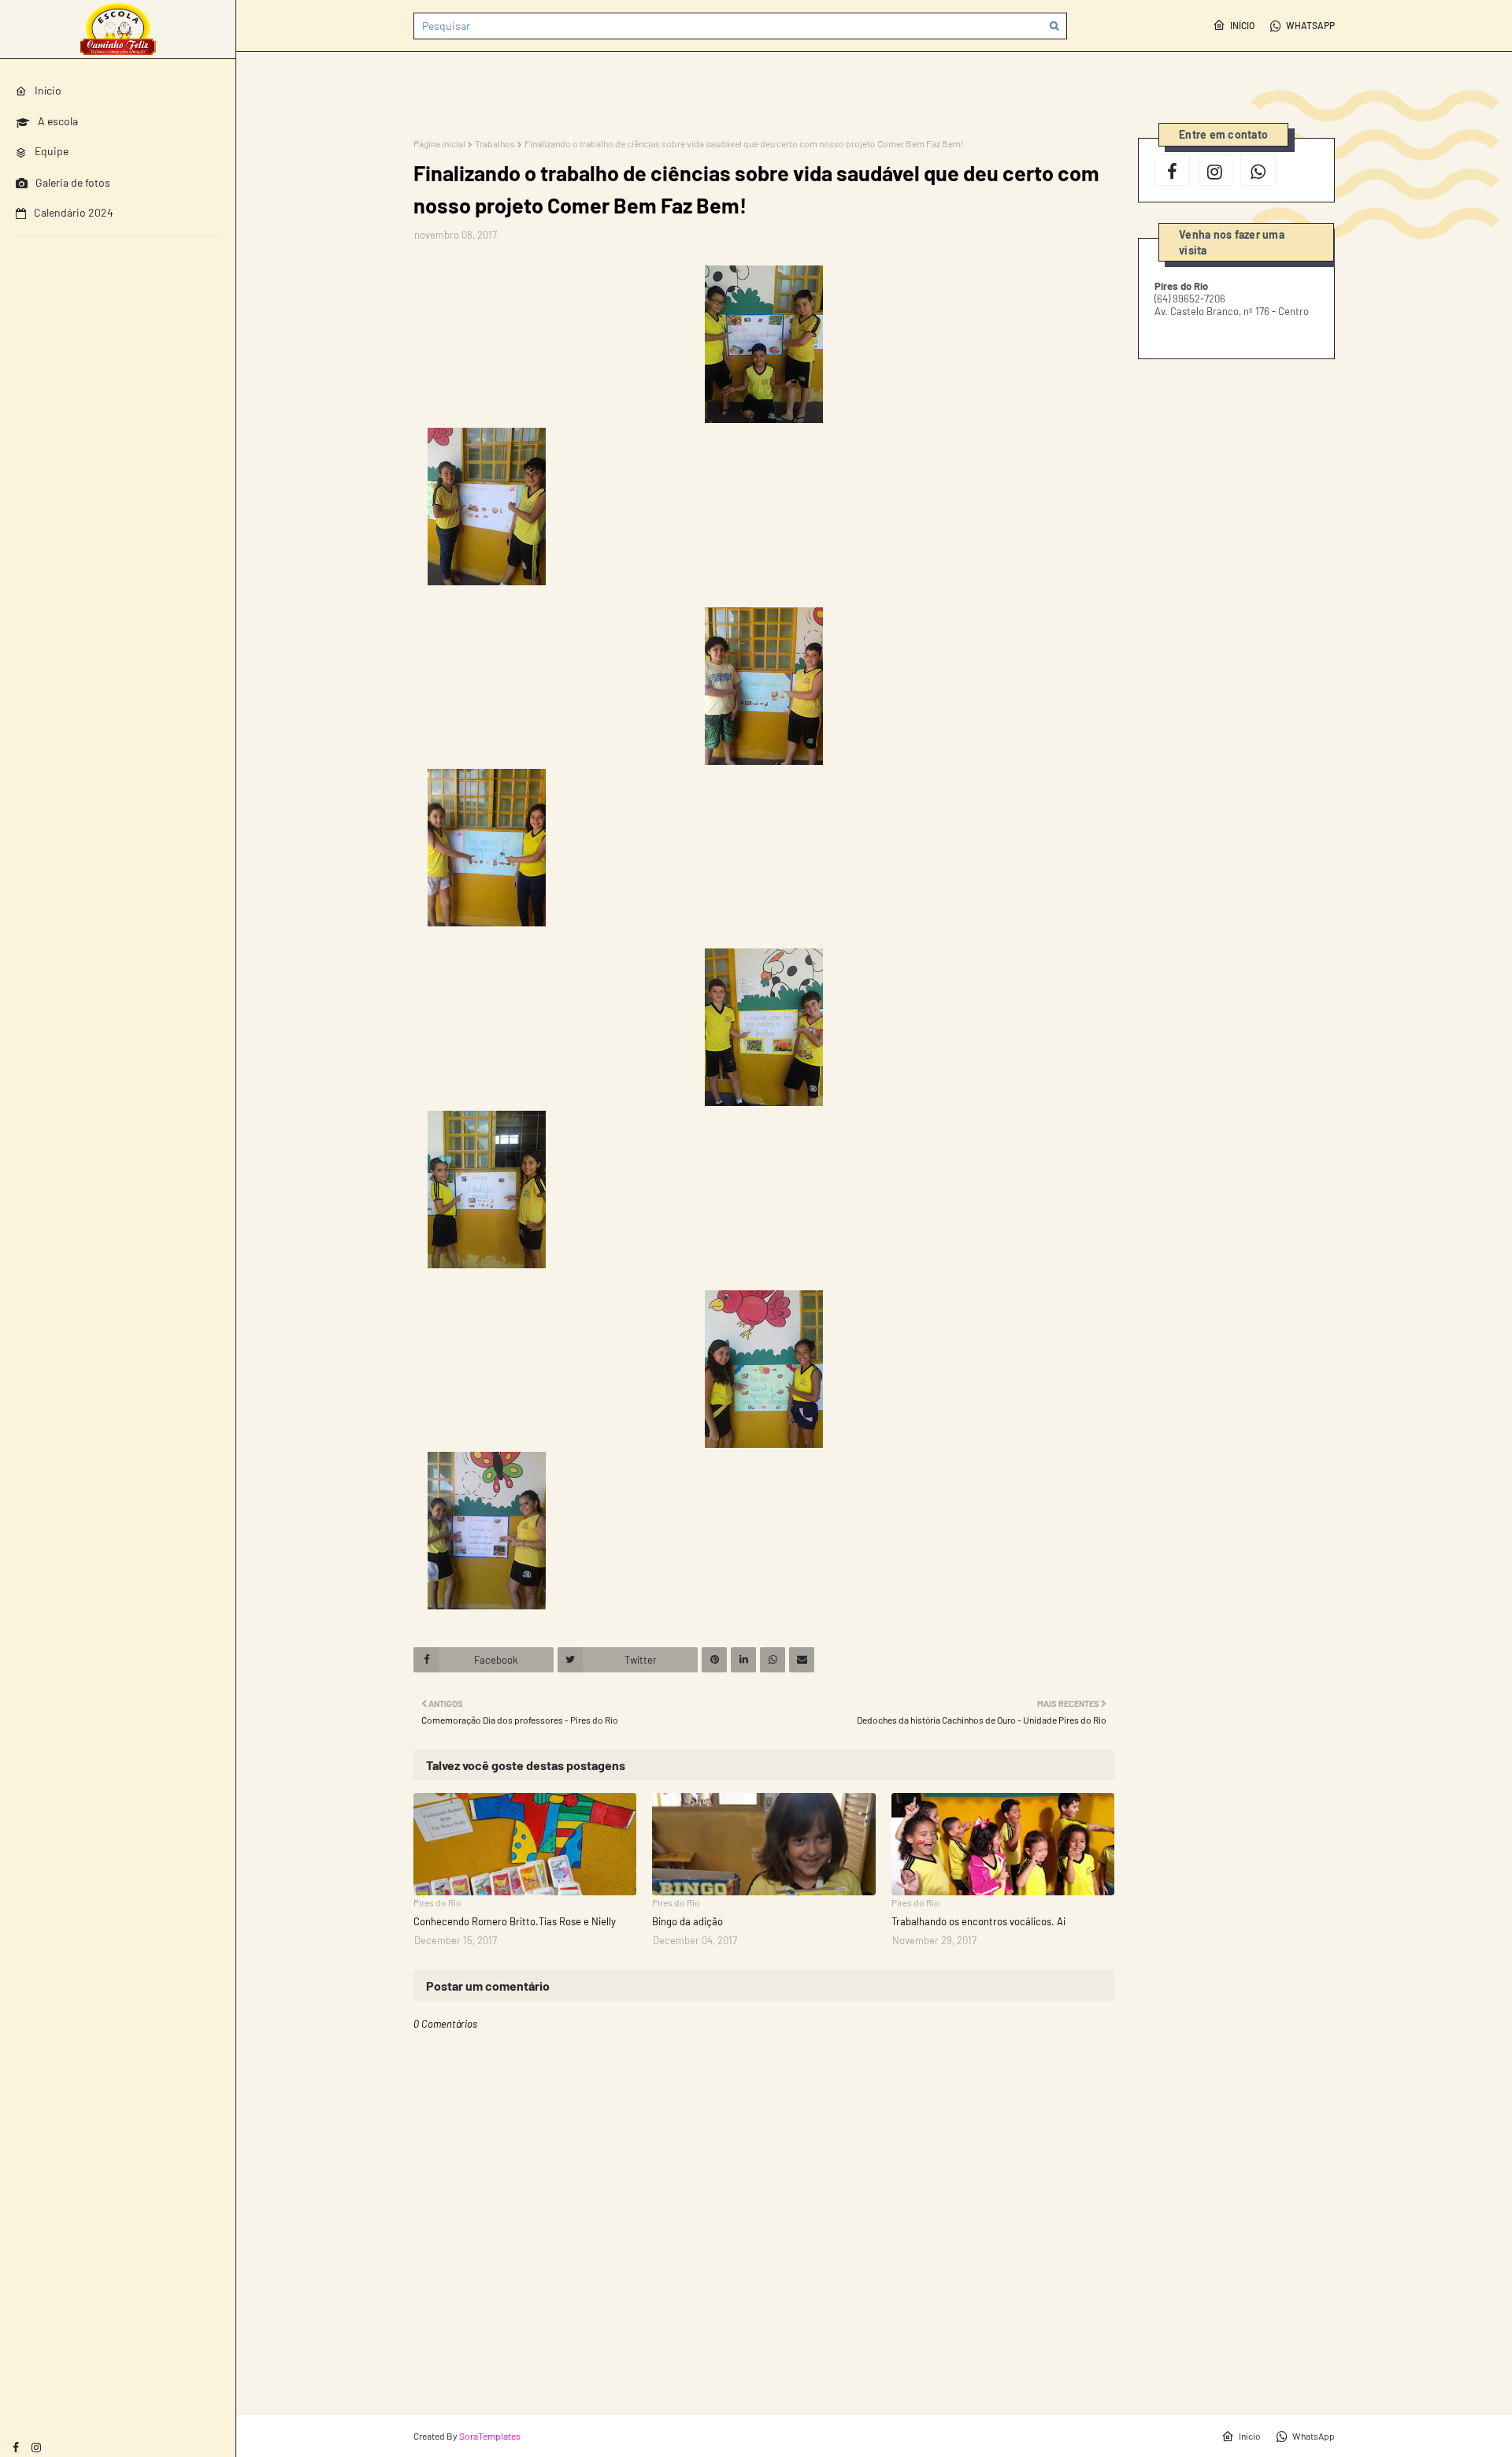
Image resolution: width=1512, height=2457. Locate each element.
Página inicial (439, 143)
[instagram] (36, 2447)
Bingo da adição (687, 1921)
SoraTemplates (490, 2436)
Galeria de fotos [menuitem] (73, 182)
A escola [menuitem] (58, 121)
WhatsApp (1310, 25)
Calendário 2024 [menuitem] (74, 212)
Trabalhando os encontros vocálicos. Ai (978, 1921)
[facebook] (16, 2447)
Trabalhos (495, 143)
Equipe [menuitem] (52, 151)
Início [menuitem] (48, 90)
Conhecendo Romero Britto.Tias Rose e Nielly (515, 1921)
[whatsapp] (1258, 170)
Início (1242, 25)
